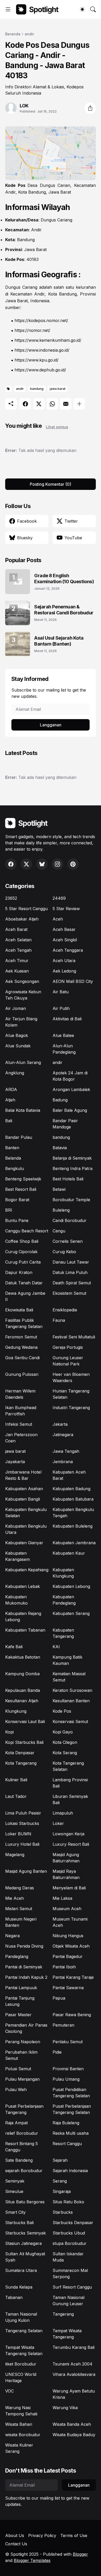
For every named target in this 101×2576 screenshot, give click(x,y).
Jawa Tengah (66, 1451)
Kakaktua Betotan (23, 1657)
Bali (9, 1121)
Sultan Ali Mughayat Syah (25, 2257)
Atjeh (10, 1100)
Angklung (15, 1073)
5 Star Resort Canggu (26, 909)
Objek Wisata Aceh (71, 1946)
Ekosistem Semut (69, 1293)
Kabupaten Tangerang (63, 1633)
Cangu (59, 1231)
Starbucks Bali (19, 2223)
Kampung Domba (22, 1674)
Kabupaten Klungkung (63, 1573)
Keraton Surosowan (72, 1690)
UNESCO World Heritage (21, 2377)
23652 (11, 898)
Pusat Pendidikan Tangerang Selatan (71, 2093)
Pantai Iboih (64, 1967)
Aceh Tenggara (68, 950)
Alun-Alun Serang (23, 1062)
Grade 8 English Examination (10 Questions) (64, 579)
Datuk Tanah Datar (24, 1283)
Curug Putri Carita (23, 1262)
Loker (58, 1823)
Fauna (59, 1320)
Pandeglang (17, 1956)
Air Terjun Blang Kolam (21, 1022)
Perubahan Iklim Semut (21, 2055)
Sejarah (60, 2160)
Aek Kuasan (17, 971)
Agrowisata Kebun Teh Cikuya (23, 995)
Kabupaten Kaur (69, 1553)
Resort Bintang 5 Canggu (21, 2147)
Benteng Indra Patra (73, 1168)
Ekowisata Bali (19, 1310)
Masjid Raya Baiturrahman (66, 1874)
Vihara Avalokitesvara (74, 2374)
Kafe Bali (14, 1647)
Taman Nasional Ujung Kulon (21, 2317)
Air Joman (16, 1008)
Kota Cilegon (65, 1742)
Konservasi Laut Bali (25, 1721)
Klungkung (16, 1711)
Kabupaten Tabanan (25, 1630)
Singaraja (62, 2191)
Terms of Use (74, 2535)
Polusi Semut (18, 2069)
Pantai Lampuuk (21, 1988)
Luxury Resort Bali (71, 1844)
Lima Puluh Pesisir (23, 1813)
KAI (56, 1647)
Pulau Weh (16, 2089)
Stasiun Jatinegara (23, 2243)
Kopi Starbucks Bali (24, 1742)
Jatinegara (63, 1435)
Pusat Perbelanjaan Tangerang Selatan (72, 2109)
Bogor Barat (17, 1200)
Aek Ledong (64, 971)
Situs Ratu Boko (68, 2202)
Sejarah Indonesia (70, 2171)
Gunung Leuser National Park (68, 1361)
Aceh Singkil (65, 940)
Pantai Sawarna (68, 1988)
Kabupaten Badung (71, 1489)
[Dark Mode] (82, 9)
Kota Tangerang (21, 1763)
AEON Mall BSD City (73, 981)
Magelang (15, 1855)
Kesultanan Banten (71, 1701)
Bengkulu (15, 1168)
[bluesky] (42, 864)
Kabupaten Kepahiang (27, 1570)
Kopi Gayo (63, 1732)
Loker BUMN (18, 1834)
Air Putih (61, 1008)
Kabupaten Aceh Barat (69, 1475)
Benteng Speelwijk (23, 1179)
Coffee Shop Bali (22, 1241)
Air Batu (61, 992)
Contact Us (16, 2544)
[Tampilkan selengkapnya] (79, 404)
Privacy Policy (42, 2535)
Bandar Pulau (19, 1137)
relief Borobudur (22, 2133)
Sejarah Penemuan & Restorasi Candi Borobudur (64, 610)
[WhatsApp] (52, 404)
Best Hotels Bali (68, 1179)
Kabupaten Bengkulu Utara (26, 1529)
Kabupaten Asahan (24, 1489)
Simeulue (14, 2191)
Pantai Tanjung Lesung (20, 2001)
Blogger (80, 2554)
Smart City (15, 2212)
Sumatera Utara (21, 2270)
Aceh (58, 919)
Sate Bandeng (19, 2160)
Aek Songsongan (22, 981)
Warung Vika (65, 2408)
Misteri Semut (19, 1909)
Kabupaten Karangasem (17, 1556)
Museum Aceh (67, 1909)
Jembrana (63, 1462)
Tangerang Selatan (24, 2331)
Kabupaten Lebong (71, 1586)
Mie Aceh (15, 1898)
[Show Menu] (8, 9)
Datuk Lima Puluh (70, 1272)
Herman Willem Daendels (20, 1394)
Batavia (60, 1148)
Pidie (57, 2052)
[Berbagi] (90, 108)
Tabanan (14, 2297)
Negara (12, 1936)
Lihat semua (57, 427)
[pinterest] (73, 864)
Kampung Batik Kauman (67, 1660)
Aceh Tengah (18, 950)
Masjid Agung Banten (26, 1871)
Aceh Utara (64, 961)
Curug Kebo (64, 1252)
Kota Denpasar (20, 1753)
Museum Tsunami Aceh (70, 1922)
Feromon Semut (21, 1337)
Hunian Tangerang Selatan (71, 1394)
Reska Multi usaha (71, 2133)
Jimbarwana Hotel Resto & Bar (23, 1475)
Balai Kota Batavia (23, 1110)
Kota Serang (65, 1753)
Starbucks (63, 2212)
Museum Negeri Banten (21, 1922)
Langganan (51, 725)
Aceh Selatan (18, 940)
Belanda (13, 1158)
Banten (12, 1148)
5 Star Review (66, 909)
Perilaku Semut (68, 2042)
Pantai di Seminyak (24, 1967)
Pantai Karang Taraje (73, 1977)
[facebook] (11, 864)
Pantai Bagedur (68, 1956)
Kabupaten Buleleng (73, 1526)
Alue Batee (63, 1035)
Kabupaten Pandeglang (64, 1600)
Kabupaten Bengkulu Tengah (73, 1513)
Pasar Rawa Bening (72, 2015)
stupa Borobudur (70, 2243)
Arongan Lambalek (71, 1089)
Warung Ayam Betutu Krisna (74, 2394)
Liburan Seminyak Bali (70, 1799)
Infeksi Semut (19, 1424)
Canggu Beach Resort (27, 1231)
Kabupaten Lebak (23, 1586)
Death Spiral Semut (72, 1283)
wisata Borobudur (23, 2435)
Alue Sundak (18, 1046)
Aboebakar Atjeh (22, 919)
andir (29, 34)
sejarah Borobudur (24, 2171)
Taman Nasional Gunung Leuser (68, 2301)
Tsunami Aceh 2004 (73, 2364)
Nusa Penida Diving (24, 1946)
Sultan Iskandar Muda (68, 2257)
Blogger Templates (32, 2560)
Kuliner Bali (16, 1780)
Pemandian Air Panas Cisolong (26, 2028)
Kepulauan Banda (23, 1690)
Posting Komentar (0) (51, 484)
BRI (9, 1210)
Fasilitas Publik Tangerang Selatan (24, 1323)
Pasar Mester (18, 2015)
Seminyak (15, 2181)
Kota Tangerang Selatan (68, 1766)
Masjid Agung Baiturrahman (66, 1858)
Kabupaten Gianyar (24, 1543)
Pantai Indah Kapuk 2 (26, 1977)
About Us (15, 2535)
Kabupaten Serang (71, 1613)
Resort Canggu (67, 2144)
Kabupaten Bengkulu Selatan (26, 1513)
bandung (37, 389)
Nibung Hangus (68, 1936)
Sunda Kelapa (19, 2287)
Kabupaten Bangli (23, 1499)
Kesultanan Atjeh (22, 1701)
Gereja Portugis (68, 1347)
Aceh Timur (17, 961)
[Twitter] (39, 404)
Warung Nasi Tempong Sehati (21, 2411)
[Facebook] (25, 404)
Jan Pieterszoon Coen (21, 1438)
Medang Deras (20, 1888)
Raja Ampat (16, 2123)
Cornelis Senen (68, 1241)
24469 (59, 898)
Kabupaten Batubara (73, 1499)
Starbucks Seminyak (26, 2233)
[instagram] (57, 864)
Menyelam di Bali (69, 1888)
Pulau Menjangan (22, 2079)
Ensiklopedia (65, 1310)
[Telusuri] (93, 9)
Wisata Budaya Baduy (74, 2435)
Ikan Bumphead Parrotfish (21, 1411)
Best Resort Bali (21, 1189)
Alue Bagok (17, 1035)
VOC (9, 2391)
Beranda (13, 34)
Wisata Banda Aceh (72, 2424)
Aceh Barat (16, 929)
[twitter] (26, 864)
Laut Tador (16, 1796)
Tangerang (63, 2314)
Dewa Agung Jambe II (25, 1296)
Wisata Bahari (19, 2424)
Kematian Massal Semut (69, 1677)
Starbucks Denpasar (73, 2223)
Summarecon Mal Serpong (70, 2273)
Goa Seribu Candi (22, 1358)
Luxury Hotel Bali (22, 1844)
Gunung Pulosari (22, 1374)
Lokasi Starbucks (22, 1823)
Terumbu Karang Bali (74, 2347)
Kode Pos (62, 1711)
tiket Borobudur (21, 2364)
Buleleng (61, 1210)
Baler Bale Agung (70, 1110)
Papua (59, 1998)
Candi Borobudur (70, 1220)
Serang (60, 2181)
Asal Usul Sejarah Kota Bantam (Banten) (59, 641)
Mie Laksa (62, 1898)
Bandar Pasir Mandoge (65, 1124)
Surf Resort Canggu (72, 2287)
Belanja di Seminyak (72, 1158)
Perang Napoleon (23, 2042)
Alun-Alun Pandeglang (64, 1049)
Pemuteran (63, 2025)
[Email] (66, 404)
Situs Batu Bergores (25, 2202)
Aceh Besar (64, 929)
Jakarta (60, 1424)
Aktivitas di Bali (67, 1019)
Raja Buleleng (66, 2123)
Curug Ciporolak (21, 1252)
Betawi (59, 1189)
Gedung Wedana (21, 1347)
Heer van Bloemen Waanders (71, 1377)
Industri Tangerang (71, 1408)
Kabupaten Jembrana (74, 1543)
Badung (60, 1100)
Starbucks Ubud (69, 2233)
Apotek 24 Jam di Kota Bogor (70, 1076)
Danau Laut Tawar (71, 1262)
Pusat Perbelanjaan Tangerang (24, 2109)
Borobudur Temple (71, 1200)
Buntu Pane (17, 1220)
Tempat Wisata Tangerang (67, 2334)
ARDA (11, 1089)
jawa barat (58, 389)
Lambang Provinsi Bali (70, 1783)
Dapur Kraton (19, 1272)
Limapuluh (63, 1813)
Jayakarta (15, 1462)
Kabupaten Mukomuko (16, 1600)
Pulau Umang (66, 2079)
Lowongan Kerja (68, 1834)
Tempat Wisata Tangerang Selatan (24, 2350)
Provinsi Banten (68, 2069)
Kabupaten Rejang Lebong (23, 1616)
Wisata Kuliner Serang (19, 2448)
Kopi (9, 1732)
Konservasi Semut (70, 1721)
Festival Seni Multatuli (74, 1337)
